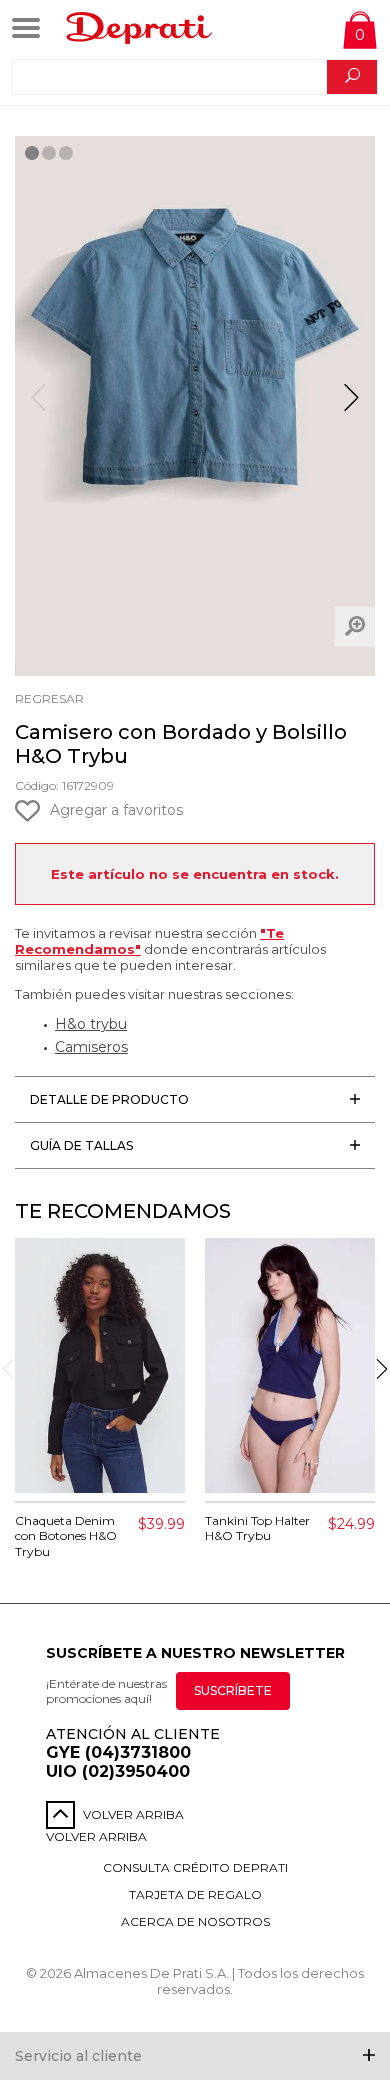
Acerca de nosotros (195, 1921)
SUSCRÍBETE (233, 1690)
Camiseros (91, 1047)
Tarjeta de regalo (195, 1894)
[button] (351, 406)
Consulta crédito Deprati (195, 1867)
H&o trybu (91, 1024)
